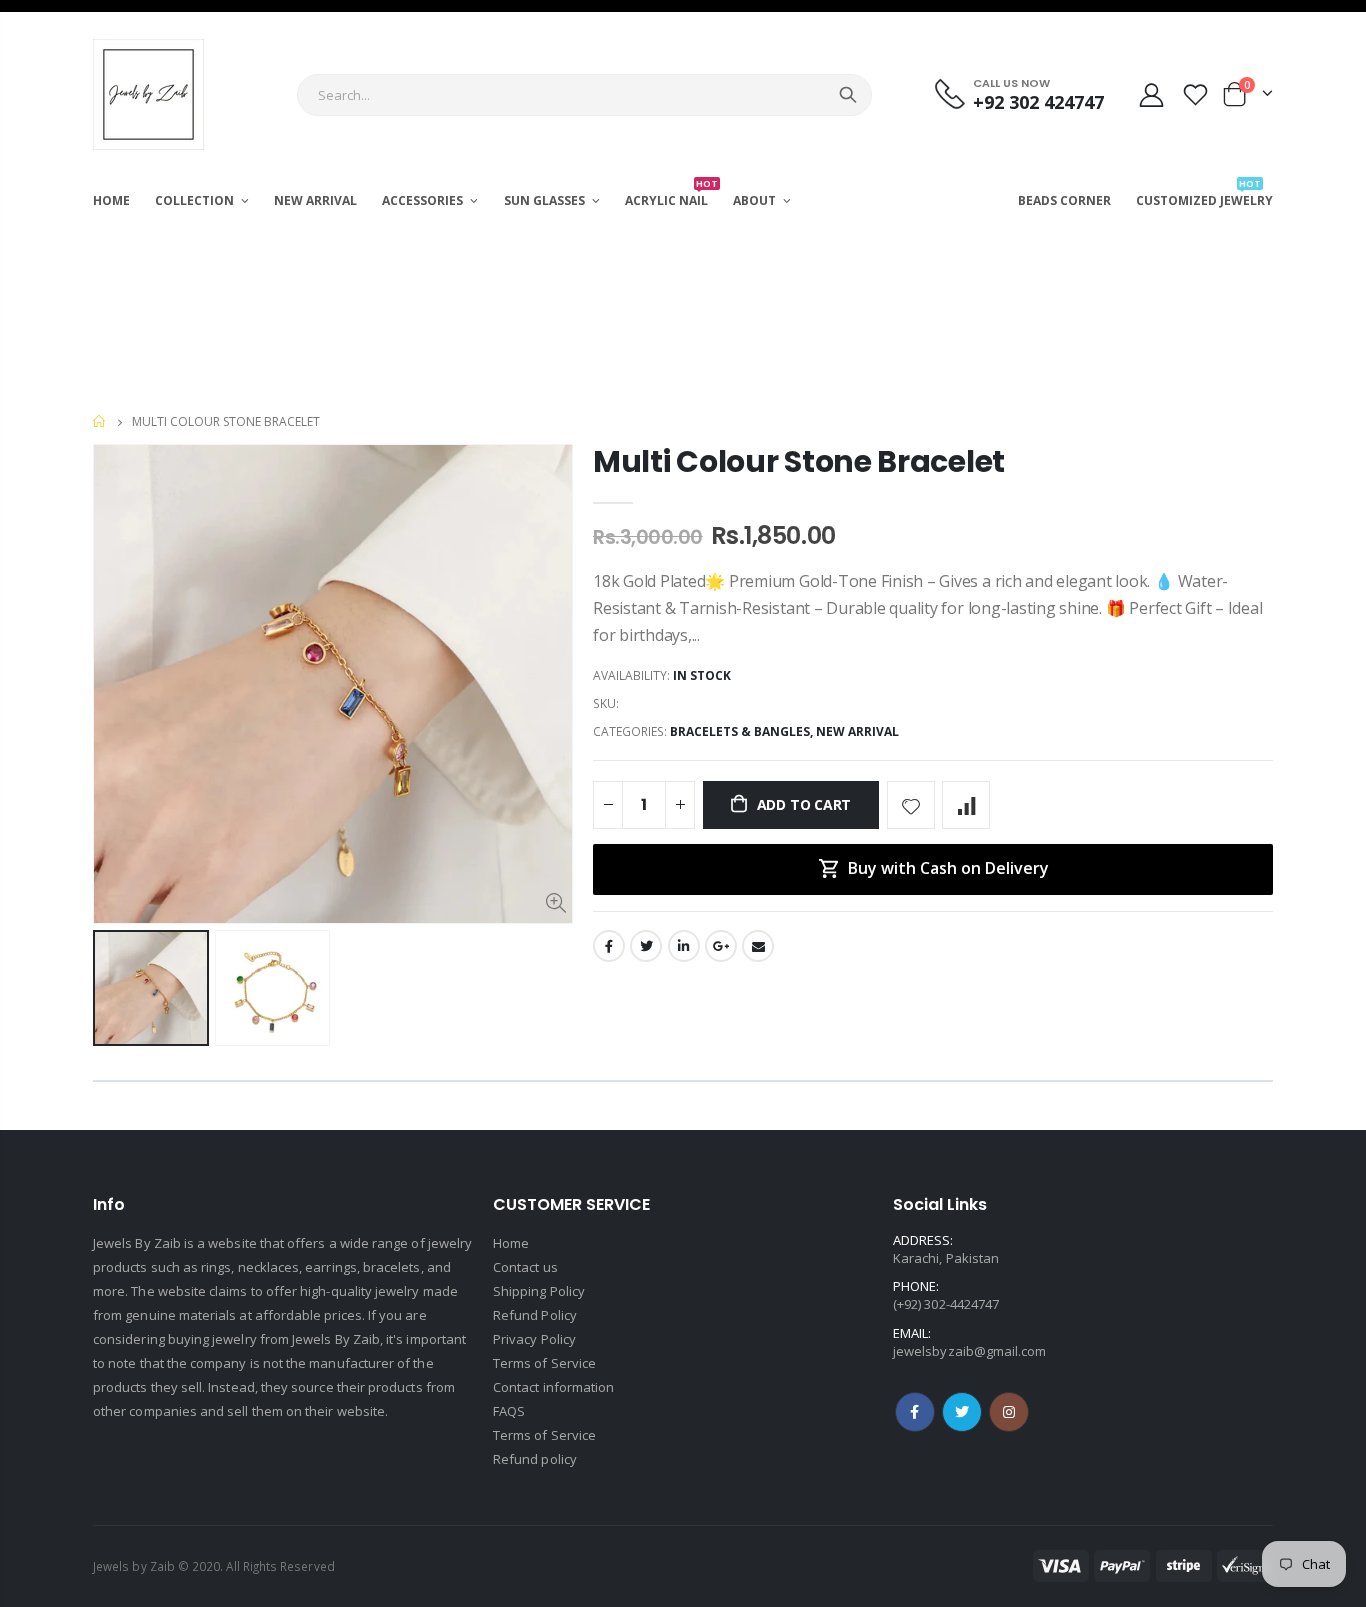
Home (100, 421)
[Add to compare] (966, 805)
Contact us (525, 1267)
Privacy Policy (534, 1339)
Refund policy (535, 1459)
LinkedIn (684, 946)
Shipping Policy (539, 1291)
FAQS (509, 1411)
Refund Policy (535, 1315)
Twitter (646, 946)
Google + (721, 946)
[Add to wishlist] (911, 805)
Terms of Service (544, 1363)
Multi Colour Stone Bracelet (799, 461)
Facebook (609, 946)
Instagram (962, 1412)
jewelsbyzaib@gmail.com (969, 1351)
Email (758, 946)
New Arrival (857, 731)
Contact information (553, 1387)
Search (848, 95)
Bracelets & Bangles (740, 731)
